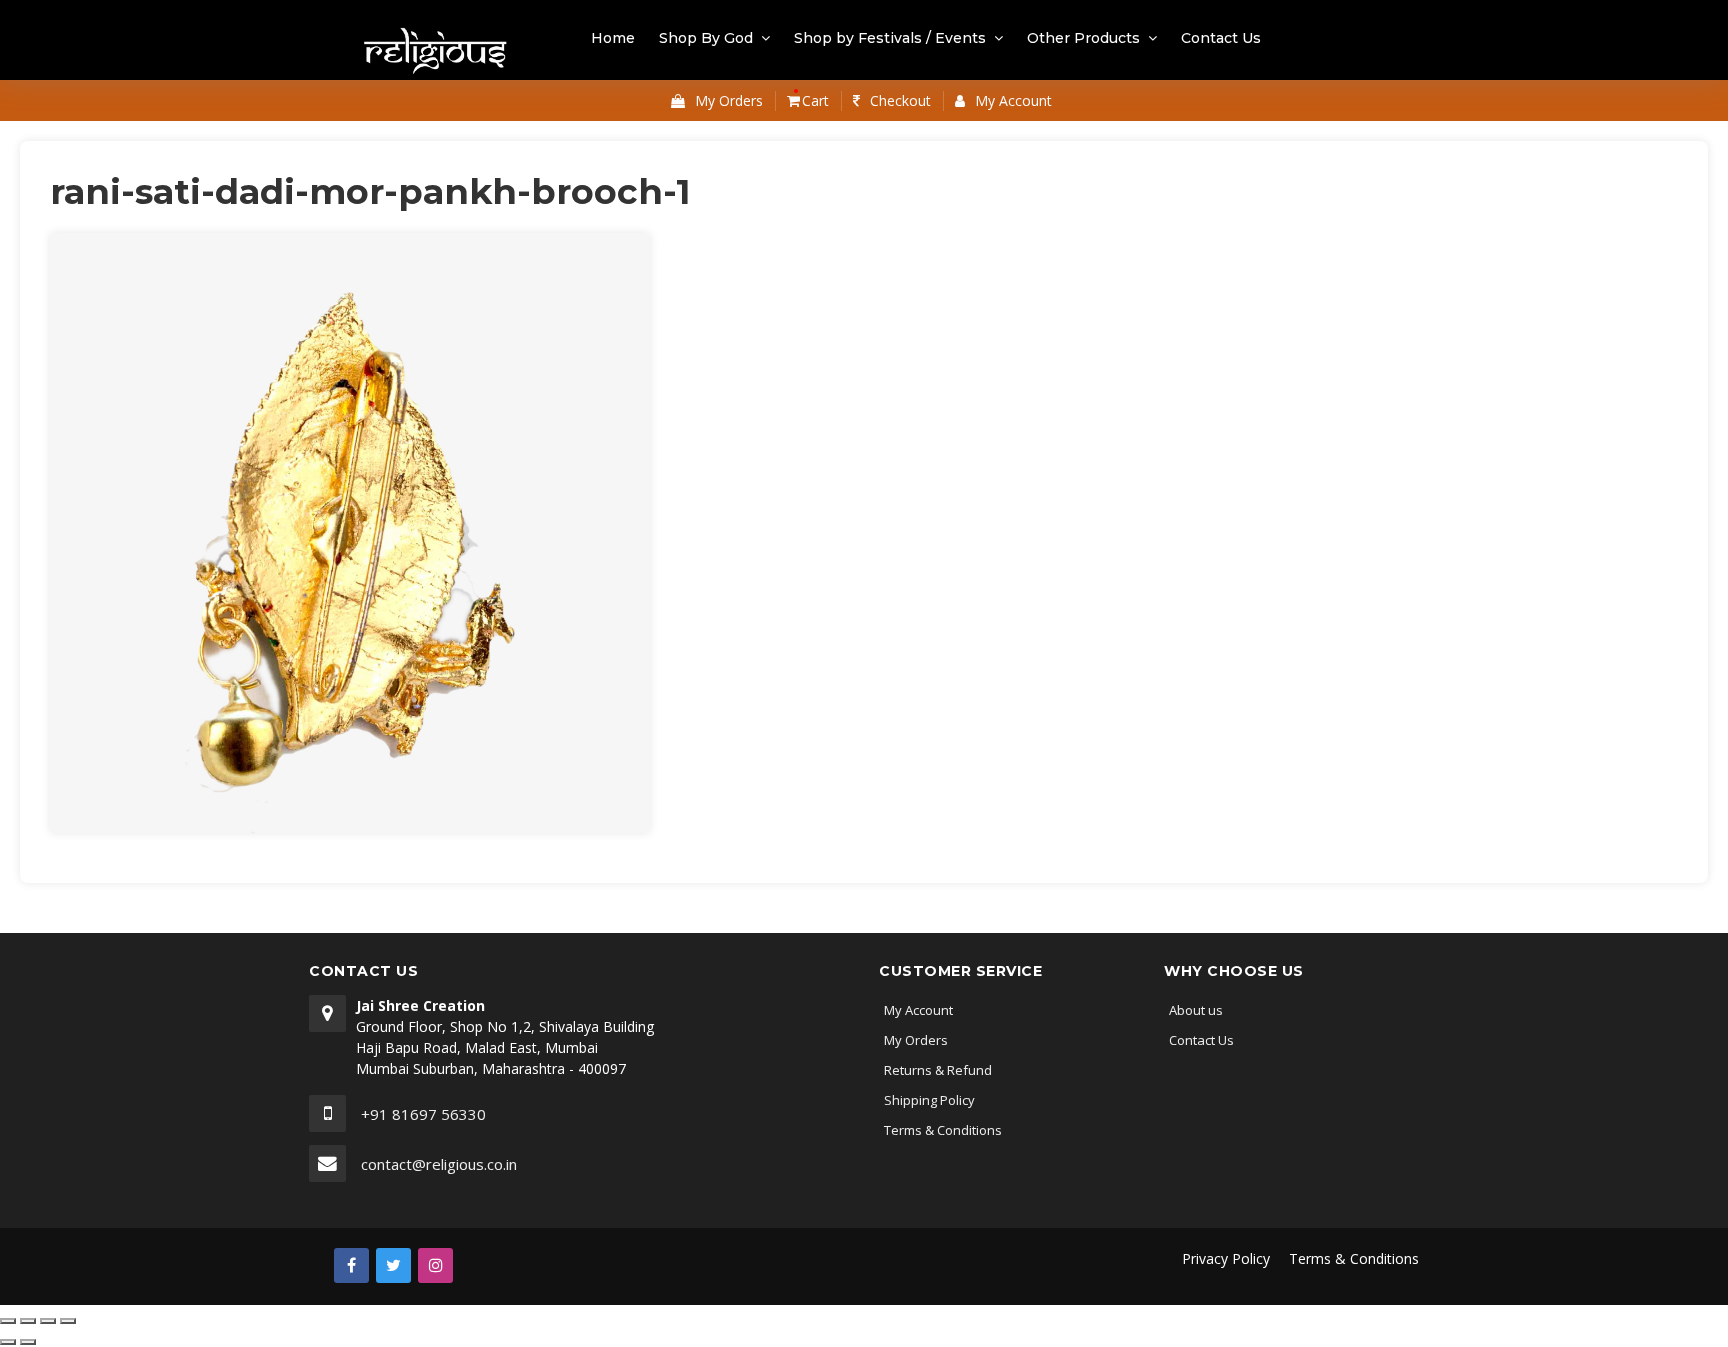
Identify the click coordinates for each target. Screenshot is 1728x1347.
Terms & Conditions (943, 1130)
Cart (813, 100)
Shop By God (706, 38)
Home (613, 38)
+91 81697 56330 (423, 1114)
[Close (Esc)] (8, 1321)
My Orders (916, 1040)
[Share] (28, 1321)
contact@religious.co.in (439, 1164)
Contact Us (1221, 38)
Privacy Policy (1226, 1258)
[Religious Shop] (436, 52)
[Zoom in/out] (68, 1321)
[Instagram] (435, 1265)
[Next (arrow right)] (28, 1342)
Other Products (1083, 38)
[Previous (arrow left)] (8, 1342)
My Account (918, 1010)
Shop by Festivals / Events (890, 38)
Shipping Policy (929, 1100)
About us (1196, 1010)
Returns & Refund (938, 1070)
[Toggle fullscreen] (48, 1321)
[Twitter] (393, 1265)
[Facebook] (351, 1265)
